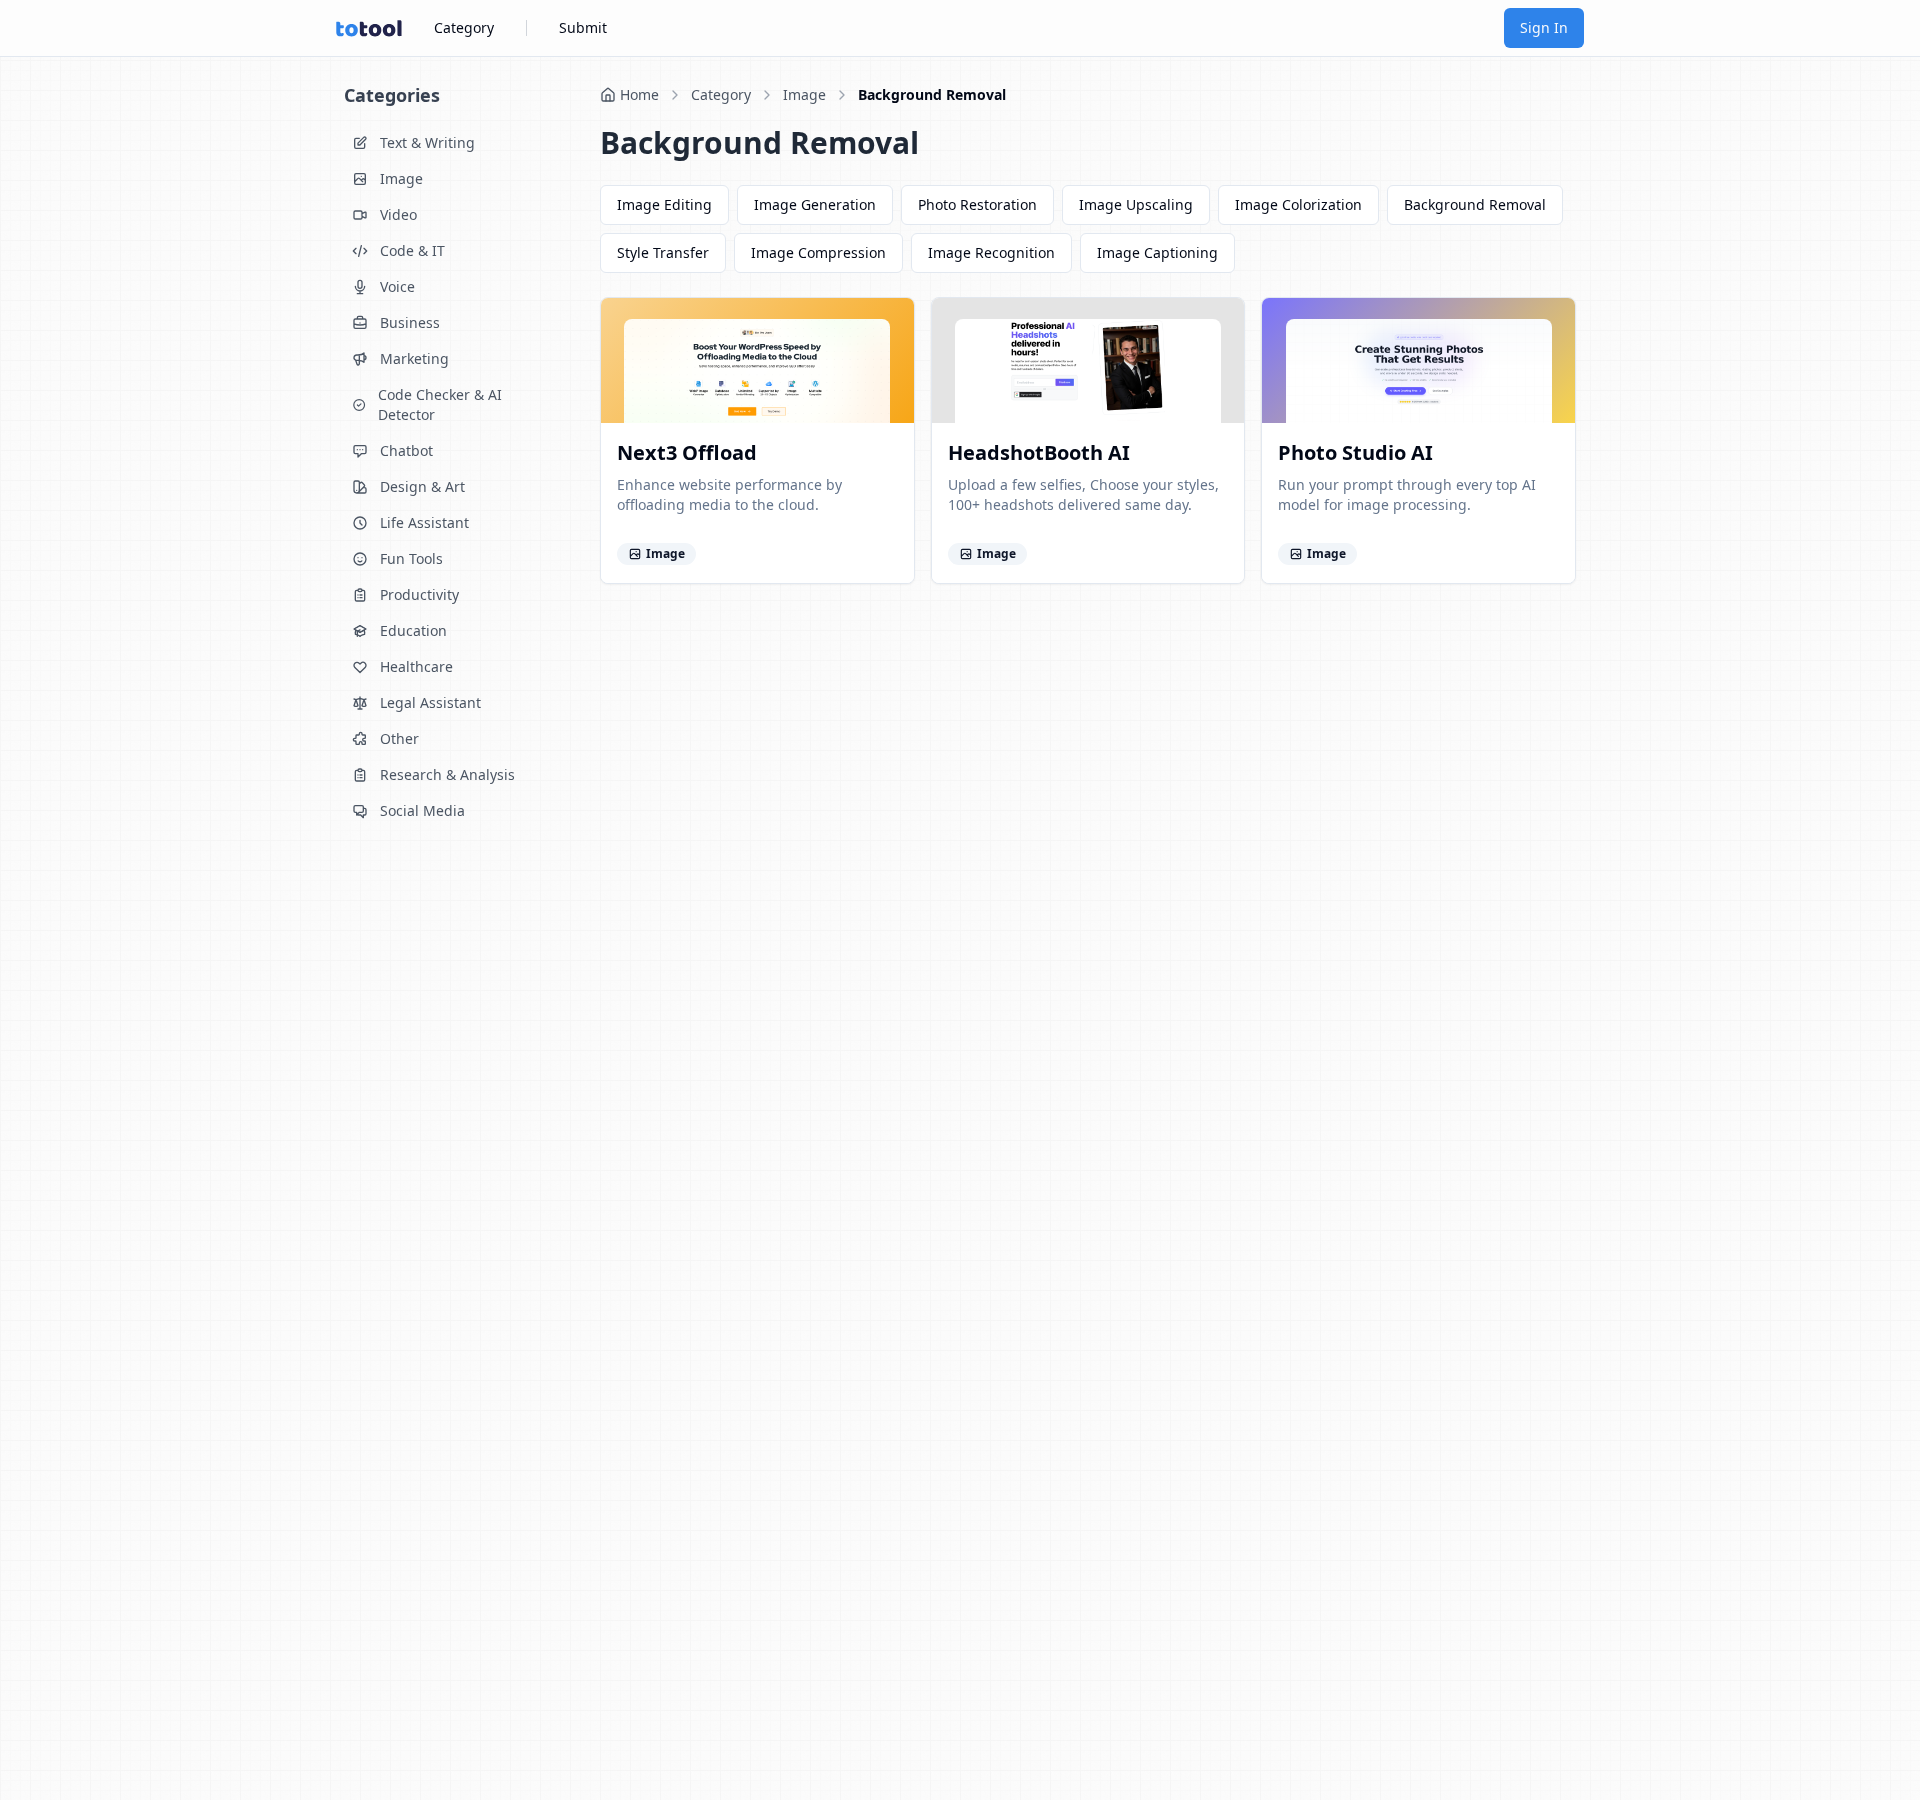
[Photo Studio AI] (1418, 360)
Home (639, 94)
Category (464, 27)
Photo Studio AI (1355, 452)
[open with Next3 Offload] (888, 324)
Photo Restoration (977, 204)
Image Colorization (1298, 204)
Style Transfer (663, 252)
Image (804, 94)
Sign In (1544, 27)
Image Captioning (1157, 252)
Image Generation (815, 204)
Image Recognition (991, 252)
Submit (583, 27)
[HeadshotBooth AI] (1088, 360)
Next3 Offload (687, 452)
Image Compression (818, 252)
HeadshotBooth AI (1039, 452)
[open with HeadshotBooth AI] (1218, 324)
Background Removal (932, 94)
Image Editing (664, 204)
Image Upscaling (1136, 204)
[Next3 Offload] (757, 360)
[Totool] (369, 28)
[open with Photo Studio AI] (1549, 324)
